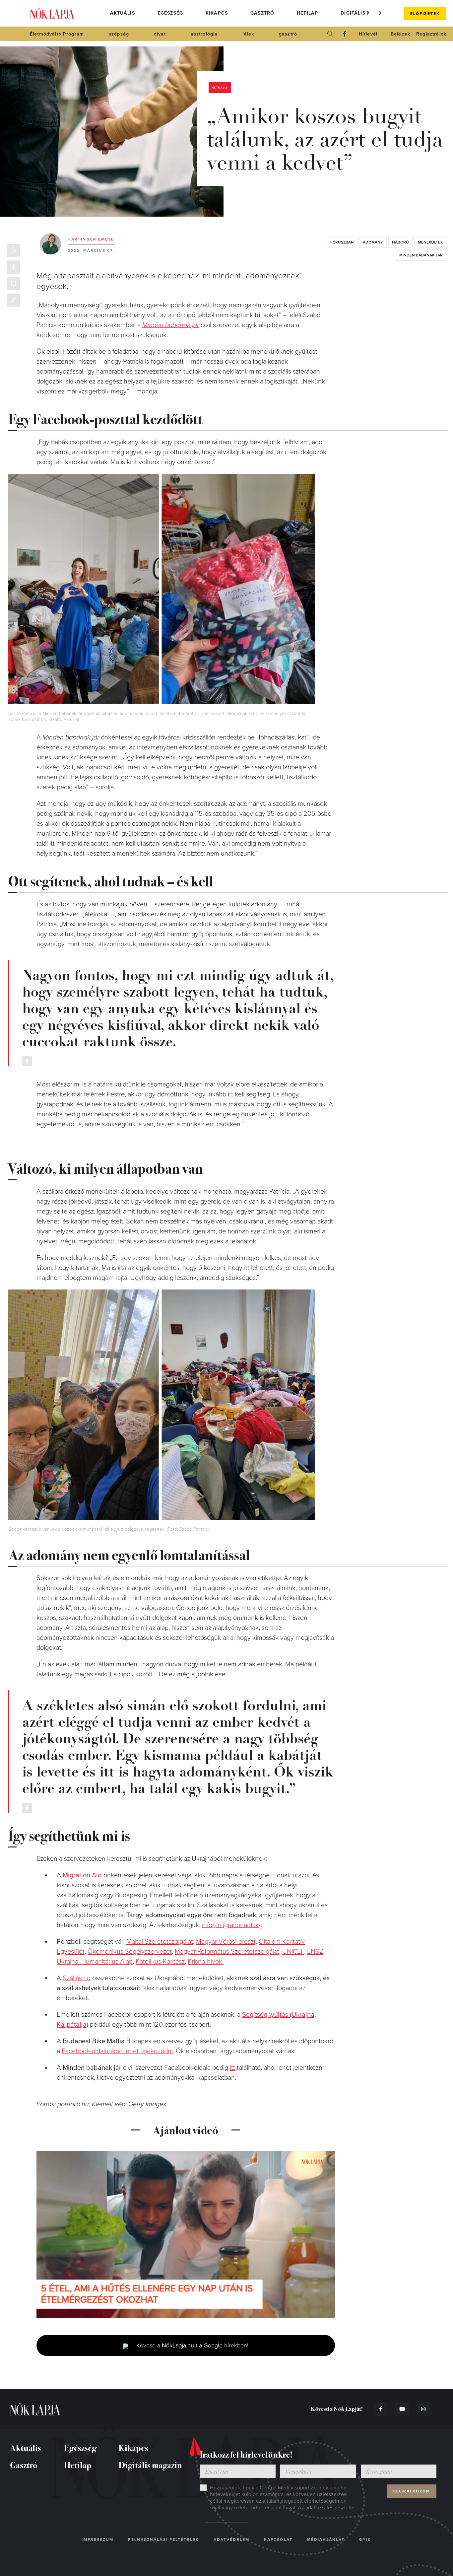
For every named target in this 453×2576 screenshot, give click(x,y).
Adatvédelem (231, 2540)
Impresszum (97, 2540)
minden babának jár (421, 255)
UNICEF (293, 1952)
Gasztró (262, 13)
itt (232, 2068)
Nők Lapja (52, 13)
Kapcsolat (278, 2540)
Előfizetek (425, 14)
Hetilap (307, 13)
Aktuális (123, 13)
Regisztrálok (431, 34)
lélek (248, 34)
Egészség (170, 13)
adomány (373, 242)
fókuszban (342, 242)
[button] (380, 13)
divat (160, 34)
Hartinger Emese (91, 239)
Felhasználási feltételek (163, 2540)
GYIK (365, 2540)
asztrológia (204, 34)
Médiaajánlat (326, 2540)
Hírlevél (368, 34)
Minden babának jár (171, 325)
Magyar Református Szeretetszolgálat (227, 1952)
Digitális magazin (366, 13)
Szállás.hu (77, 1978)
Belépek (400, 34)
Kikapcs (217, 13)
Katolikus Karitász (160, 1962)
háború (400, 242)
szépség (119, 34)
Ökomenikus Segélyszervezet (130, 1952)
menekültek (430, 242)
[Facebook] (345, 34)
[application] (186, 2235)
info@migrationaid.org (232, 1925)
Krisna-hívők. (206, 1962)
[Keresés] (330, 34)
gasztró (288, 34)
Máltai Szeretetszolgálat (160, 1942)
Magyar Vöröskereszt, (227, 1942)
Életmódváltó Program (57, 34)
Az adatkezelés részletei (326, 2508)
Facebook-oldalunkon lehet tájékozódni (117, 2051)
